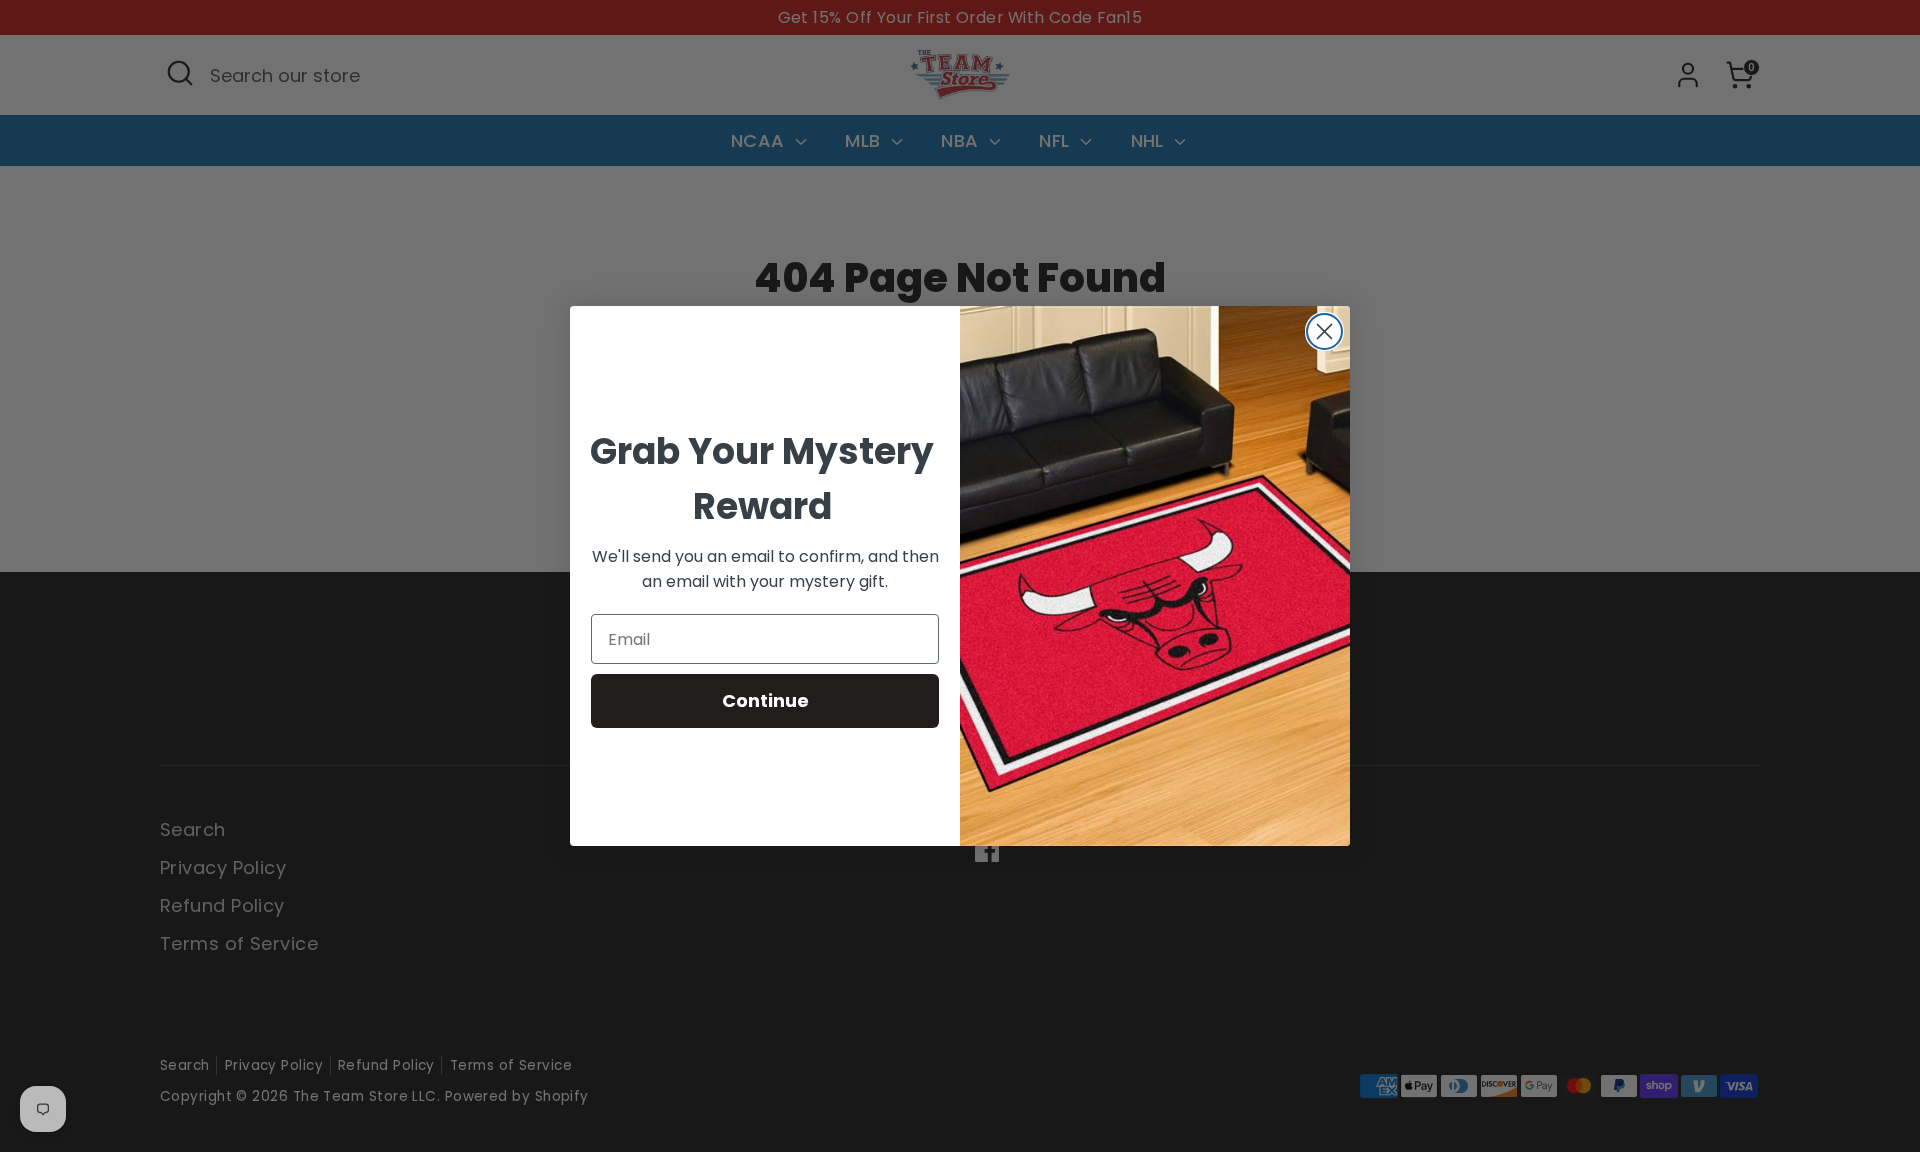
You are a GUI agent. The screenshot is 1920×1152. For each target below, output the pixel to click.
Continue (765, 700)
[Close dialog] (1324, 331)
